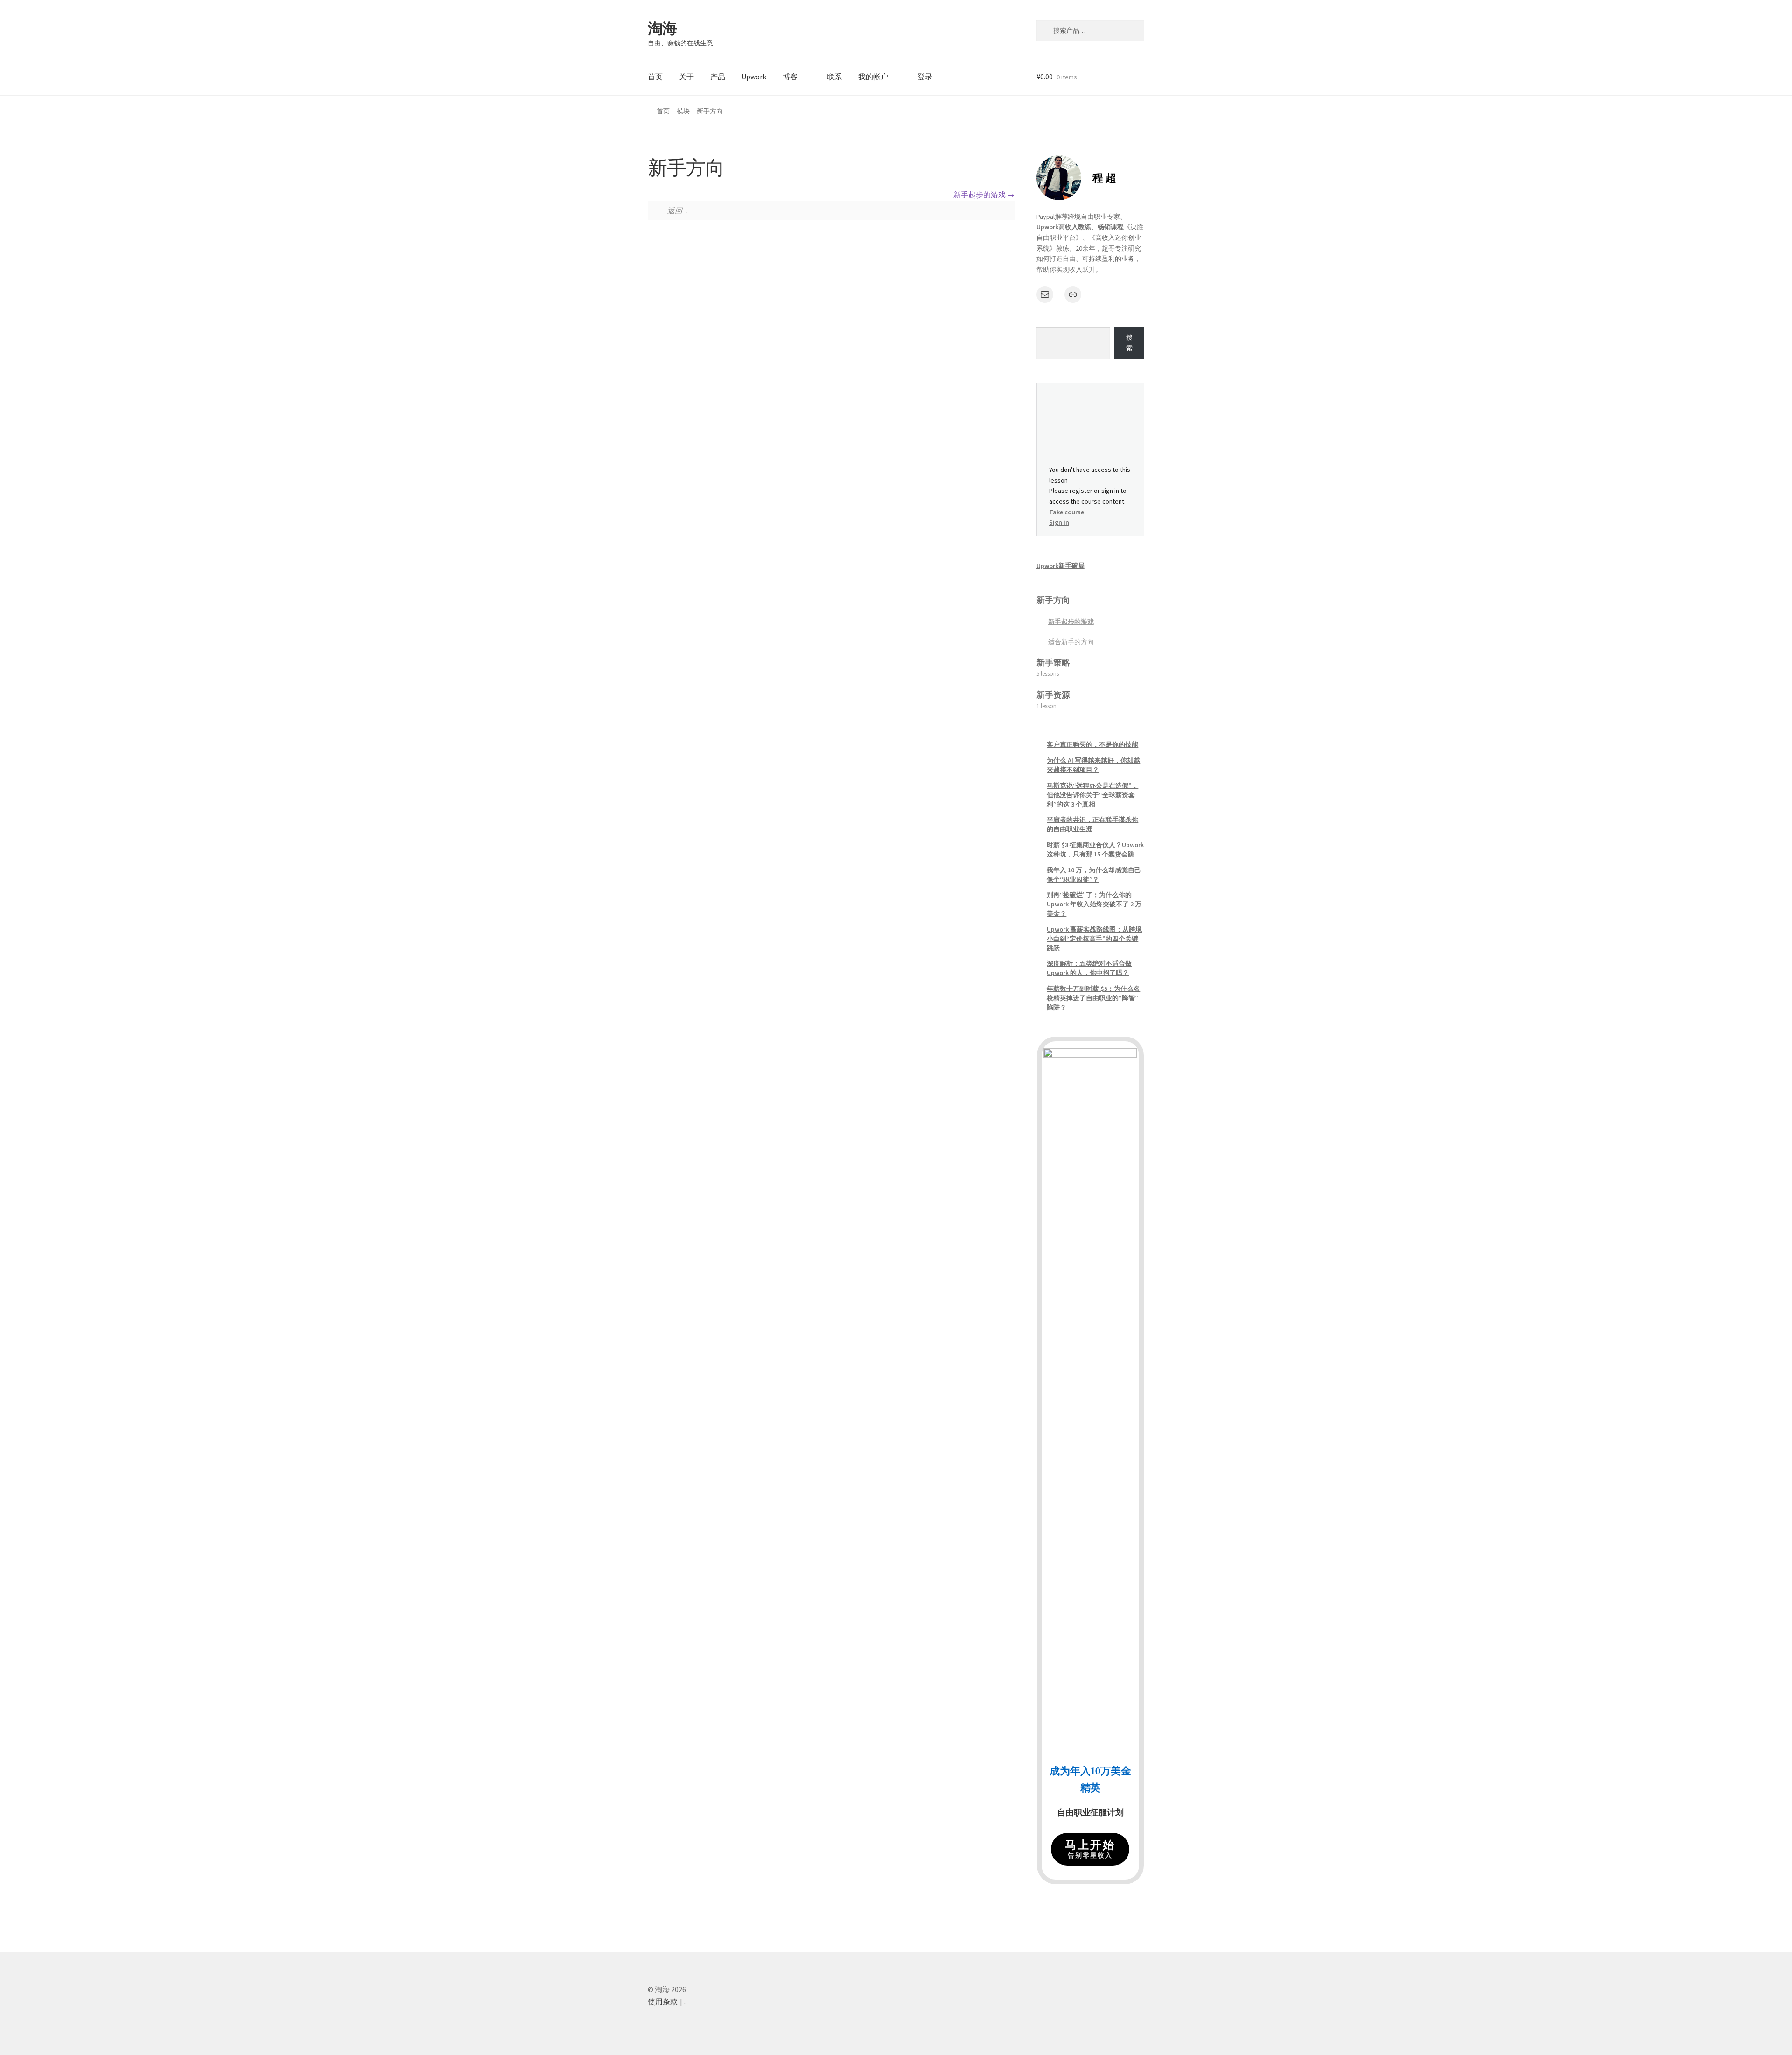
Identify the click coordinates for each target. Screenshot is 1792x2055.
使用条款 (663, 2001)
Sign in (1059, 522)
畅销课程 (1111, 227)
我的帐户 (873, 77)
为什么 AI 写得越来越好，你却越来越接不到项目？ (1093, 765)
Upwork (754, 77)
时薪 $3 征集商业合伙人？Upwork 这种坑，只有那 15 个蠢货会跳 (1095, 849)
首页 (655, 77)
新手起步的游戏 (980, 195)
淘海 (662, 28)
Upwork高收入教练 (1064, 227)
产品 (718, 77)
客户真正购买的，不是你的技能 (1092, 744)
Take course (1067, 512)
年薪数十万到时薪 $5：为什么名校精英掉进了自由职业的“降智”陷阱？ (1093, 998)
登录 (925, 77)
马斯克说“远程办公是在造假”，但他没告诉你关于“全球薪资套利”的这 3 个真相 (1092, 795)
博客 (790, 77)
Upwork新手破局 (1060, 566)
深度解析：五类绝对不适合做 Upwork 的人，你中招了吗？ (1089, 968)
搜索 (1129, 343)
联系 (834, 77)
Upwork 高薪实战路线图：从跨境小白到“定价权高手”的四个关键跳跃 (1094, 939)
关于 (686, 77)
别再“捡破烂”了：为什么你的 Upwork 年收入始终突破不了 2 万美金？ (1094, 904)
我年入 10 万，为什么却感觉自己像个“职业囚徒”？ (1094, 875)
